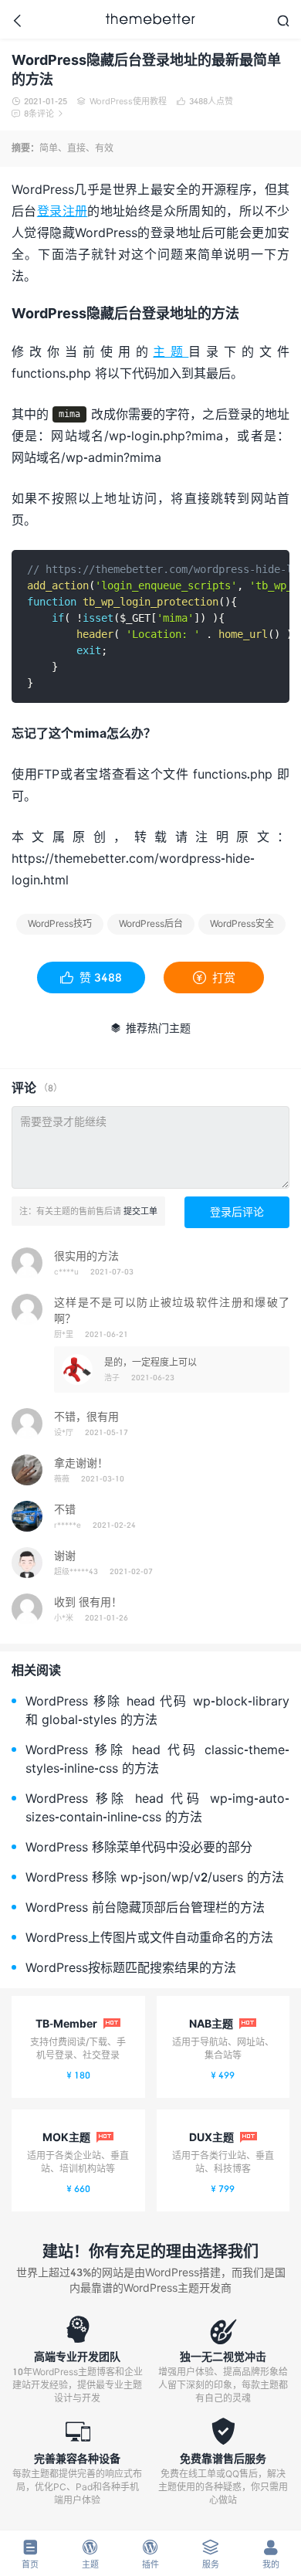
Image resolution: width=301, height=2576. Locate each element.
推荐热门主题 (150, 1028)
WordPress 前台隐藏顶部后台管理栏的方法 (145, 1907)
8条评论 (37, 113)
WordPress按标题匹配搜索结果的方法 (131, 1967)
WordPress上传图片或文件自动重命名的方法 (149, 1937)
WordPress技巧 (60, 923)
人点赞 (205, 101)
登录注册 (63, 210)
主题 (171, 351)
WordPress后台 (151, 923)
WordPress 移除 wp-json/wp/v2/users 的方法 (155, 1877)
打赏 (214, 977)
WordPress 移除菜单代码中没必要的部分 (139, 1846)
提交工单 (140, 1211)
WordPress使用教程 (122, 101)
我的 (271, 2554)
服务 (211, 2554)
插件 (150, 2554)
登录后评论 (237, 1212)
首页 (30, 2554)
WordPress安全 (242, 923)
